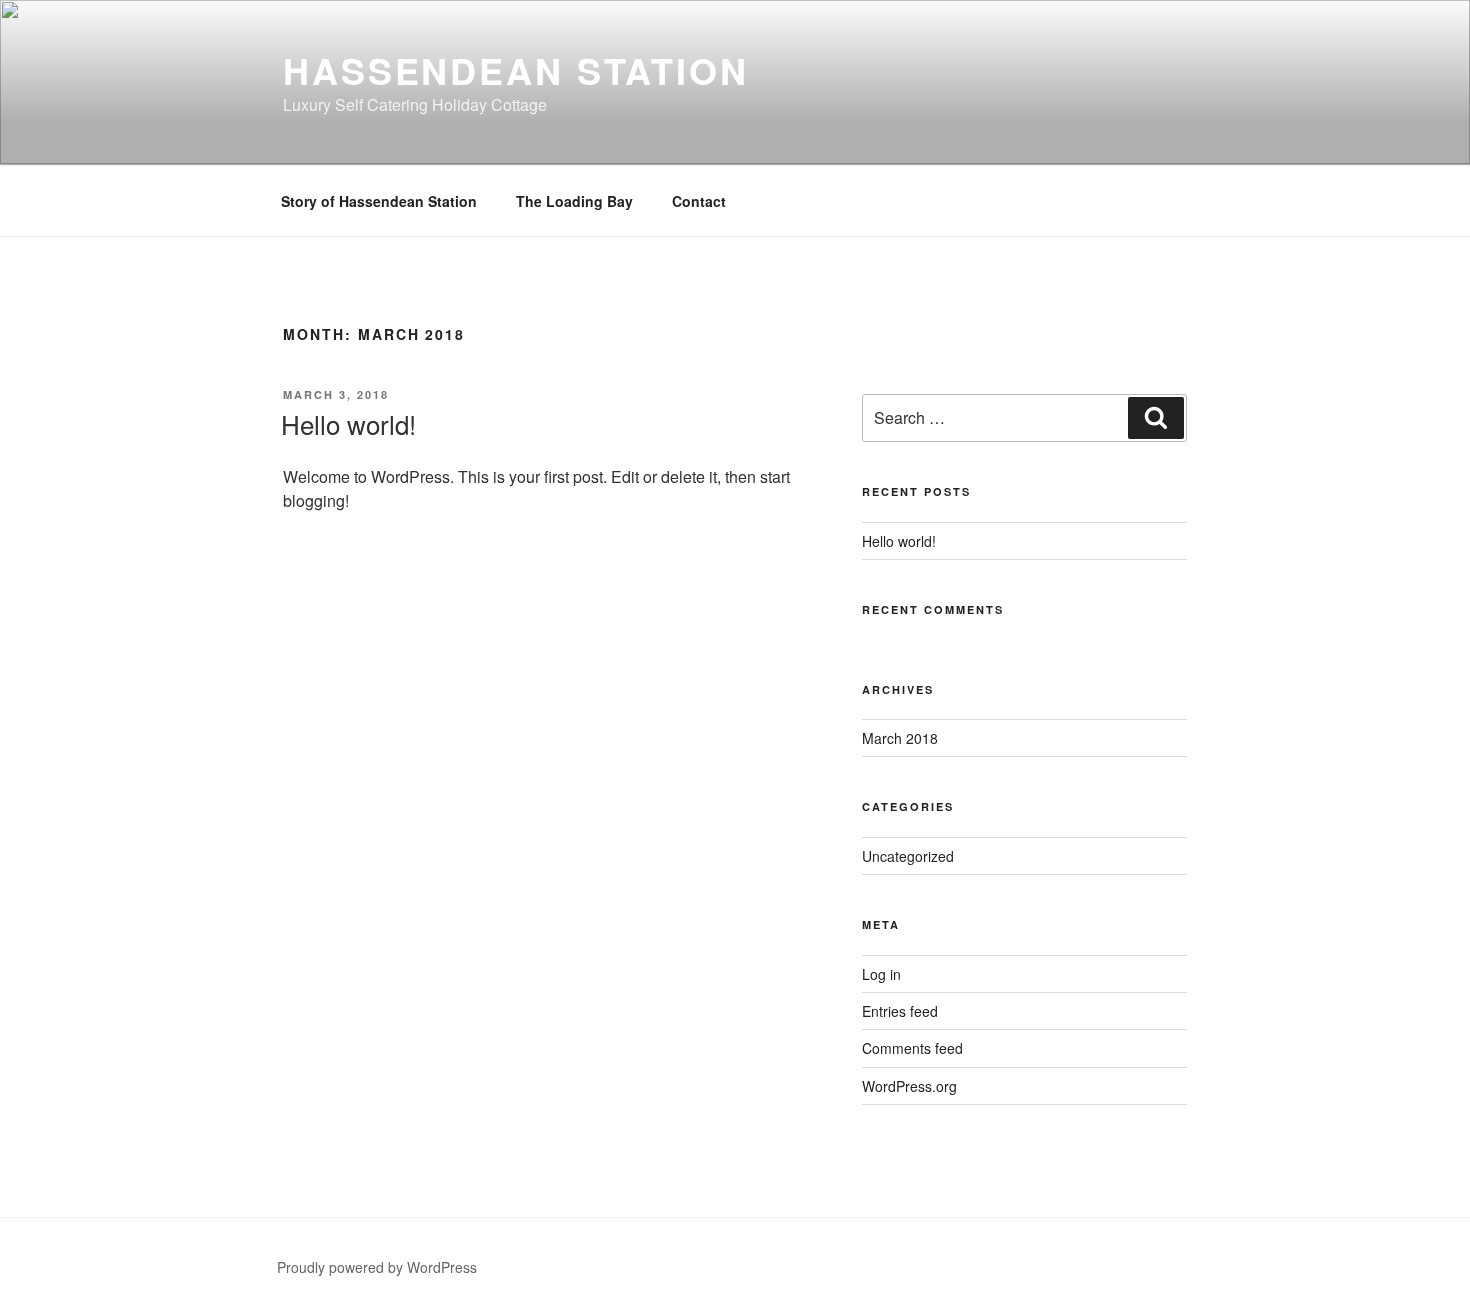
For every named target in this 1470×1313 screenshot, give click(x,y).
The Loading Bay (574, 201)
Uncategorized (908, 856)
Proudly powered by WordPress (377, 1267)
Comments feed (912, 1048)
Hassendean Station (516, 70)
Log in (881, 974)
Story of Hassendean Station (379, 201)
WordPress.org (909, 1086)
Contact (699, 201)
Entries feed (900, 1011)
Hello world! (348, 423)
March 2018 (900, 738)
